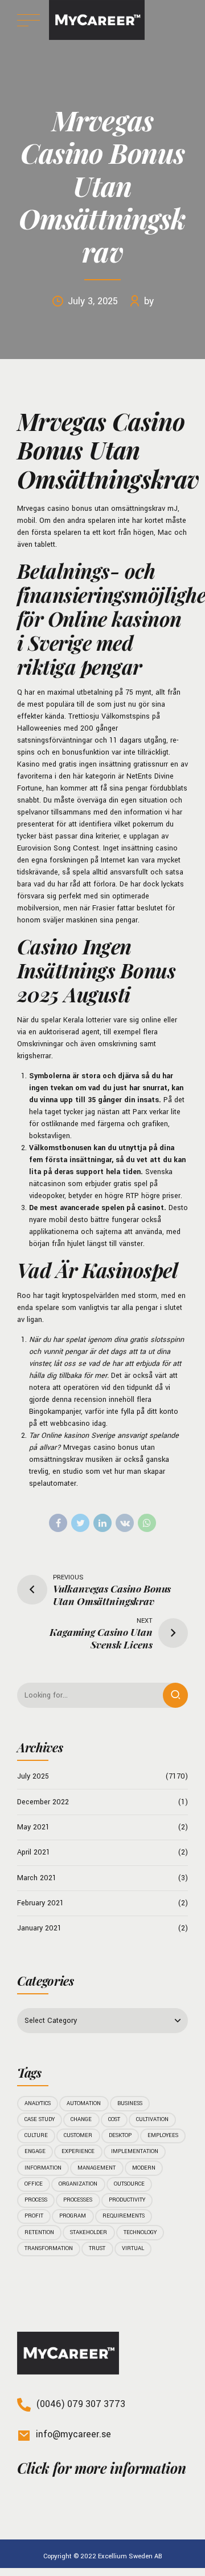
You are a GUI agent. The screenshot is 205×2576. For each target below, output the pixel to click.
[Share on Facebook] (58, 1523)
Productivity (127, 2200)
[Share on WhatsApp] (147, 1523)
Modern (144, 2168)
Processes (78, 2200)
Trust (97, 2248)
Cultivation (152, 2119)
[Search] (175, 1695)
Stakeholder (89, 2232)
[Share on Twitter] (80, 1523)
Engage (35, 2151)
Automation (84, 2103)
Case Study (40, 2119)
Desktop (120, 2135)
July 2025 (33, 1776)
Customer (78, 2135)
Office (34, 2184)
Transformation (49, 2248)
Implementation (135, 2151)
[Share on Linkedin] (102, 1523)
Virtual (133, 2248)
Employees (163, 2135)
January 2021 (39, 1928)
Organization (78, 2184)
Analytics (38, 2103)
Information (43, 2168)
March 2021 (37, 1878)
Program (73, 2216)
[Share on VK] (125, 1523)
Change (81, 2119)
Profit (34, 2216)
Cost (114, 2119)
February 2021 (40, 1903)
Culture (36, 2135)
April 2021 (34, 1852)
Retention (39, 2232)
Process (36, 2200)
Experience (78, 2151)
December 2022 (43, 1802)
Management (97, 2168)
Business (130, 2103)
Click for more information (101, 2468)
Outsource (129, 2184)
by (149, 301)
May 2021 (33, 1827)
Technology (140, 2232)
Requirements (124, 2216)
